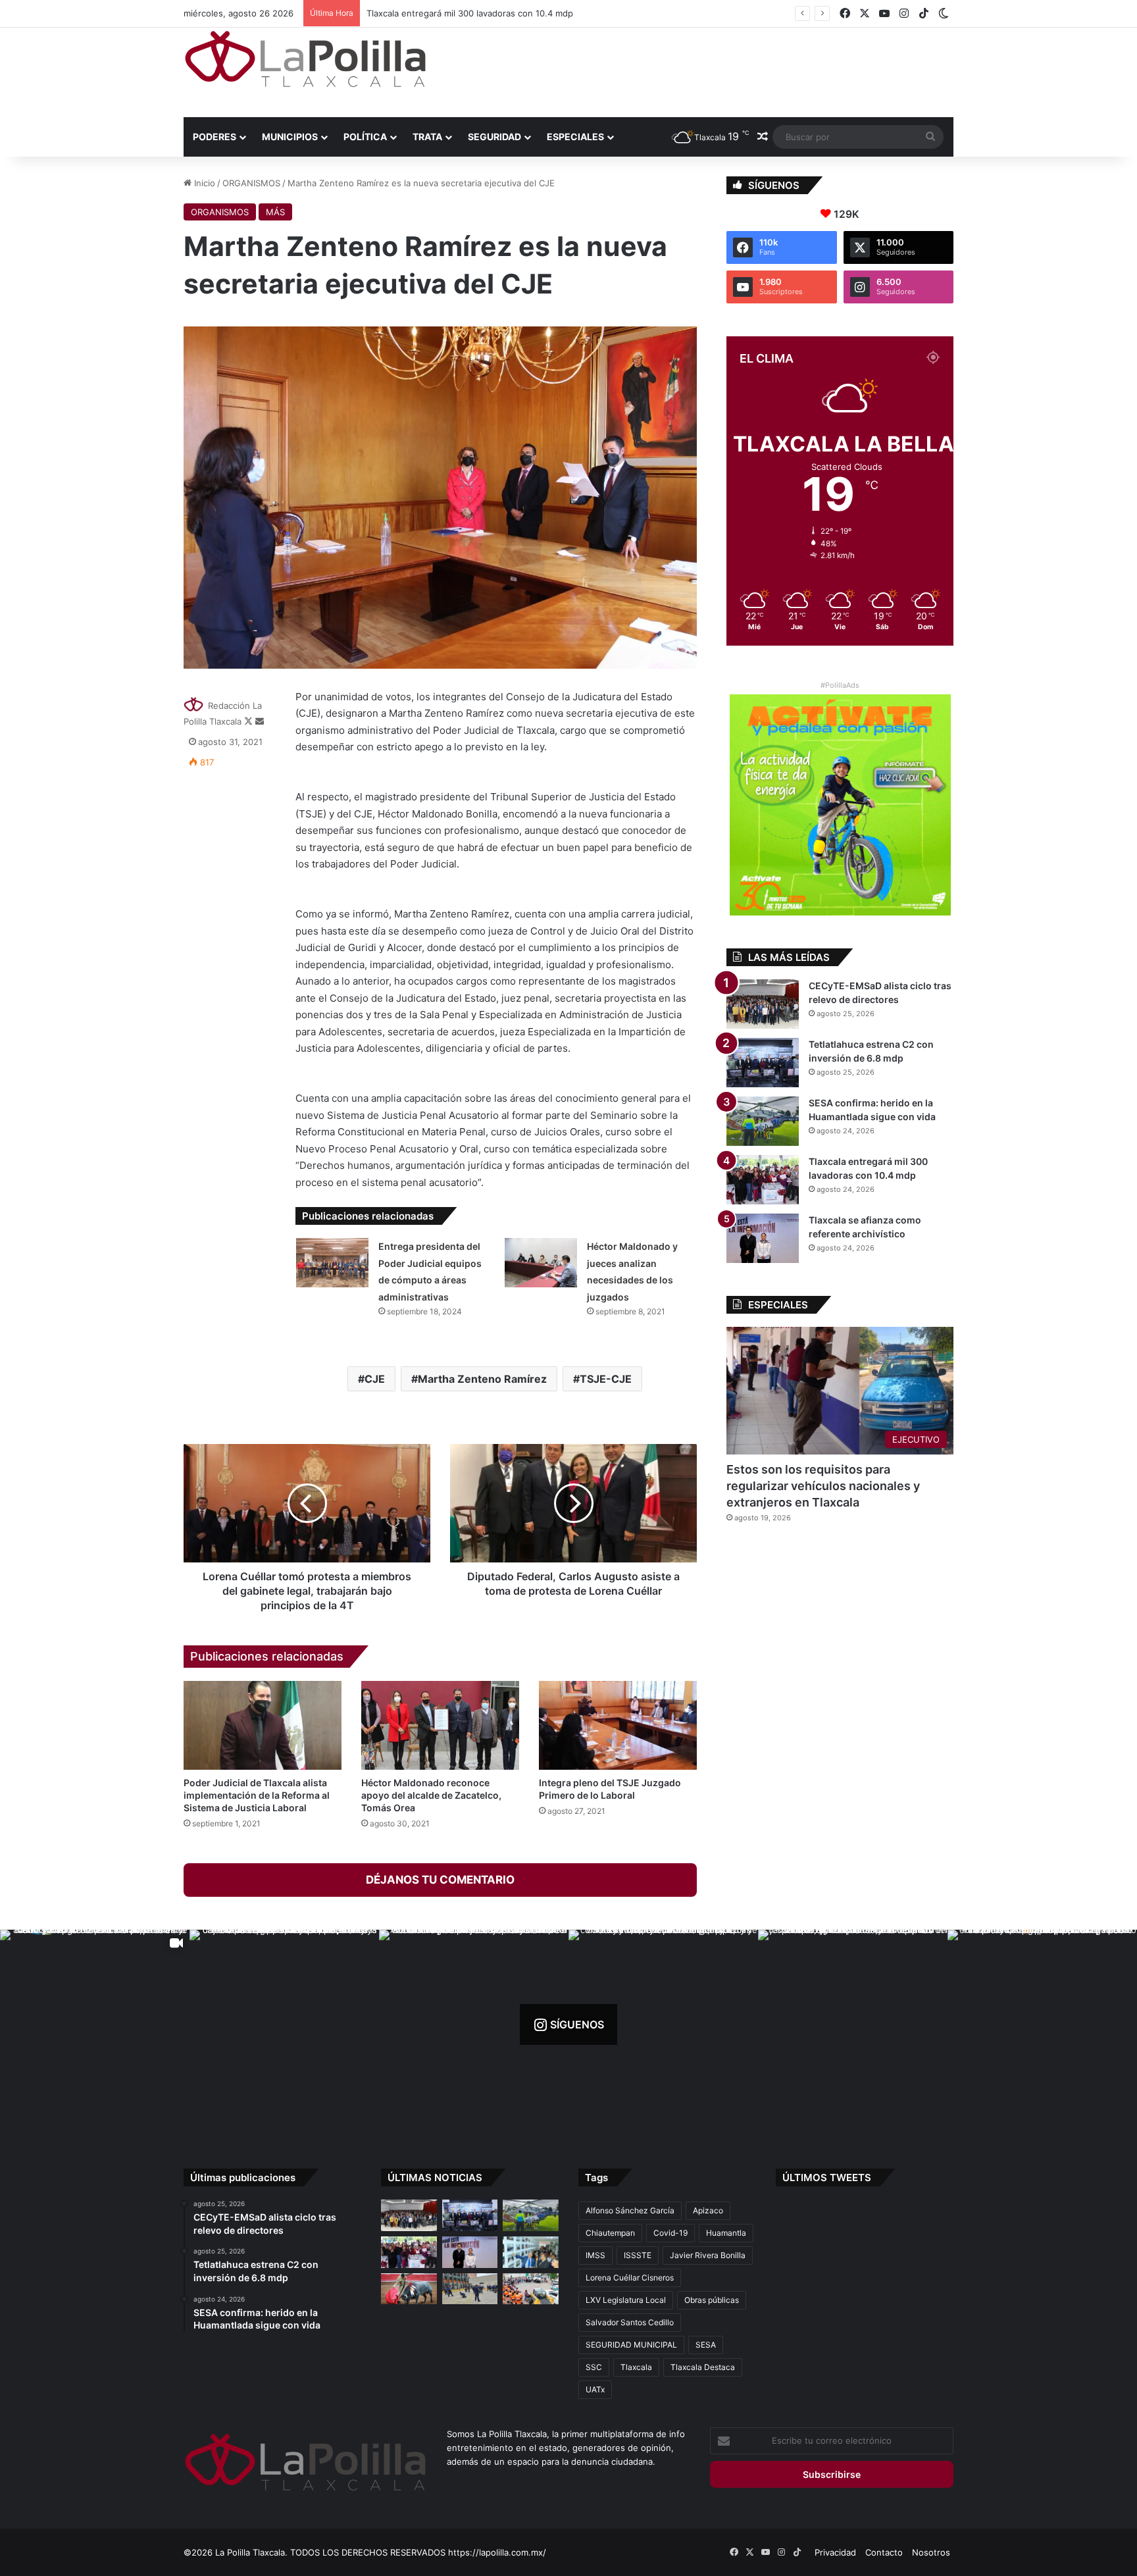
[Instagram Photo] (284, 2024)
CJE (375, 1379)
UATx (595, 2389)
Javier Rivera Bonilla (708, 2255)
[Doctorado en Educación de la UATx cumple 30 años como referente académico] (531, 2252)
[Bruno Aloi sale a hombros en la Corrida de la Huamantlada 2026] (409, 2289)
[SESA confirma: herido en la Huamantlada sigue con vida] (763, 1121)
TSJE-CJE (606, 1379)
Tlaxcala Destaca (703, 2367)
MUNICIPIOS (290, 137)
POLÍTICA (365, 137)
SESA (706, 2345)
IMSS (595, 2255)
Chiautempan (610, 2233)
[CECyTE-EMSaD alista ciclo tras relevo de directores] (763, 1004)
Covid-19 (670, 2233)
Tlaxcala (636, 2367)
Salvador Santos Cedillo (630, 2322)
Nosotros (931, 2552)
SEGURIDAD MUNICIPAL (631, 2345)
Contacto (884, 2552)
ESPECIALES (575, 137)
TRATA (427, 137)
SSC (594, 2367)
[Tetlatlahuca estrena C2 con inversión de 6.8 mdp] (763, 1063)
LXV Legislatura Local (626, 2300)
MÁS (275, 212)
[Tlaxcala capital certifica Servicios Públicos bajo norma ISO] (531, 2289)
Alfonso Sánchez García (630, 2210)
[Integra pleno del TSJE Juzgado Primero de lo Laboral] (618, 1725)
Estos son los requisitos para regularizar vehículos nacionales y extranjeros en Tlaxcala (823, 1486)
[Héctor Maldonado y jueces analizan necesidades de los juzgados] (541, 1263)
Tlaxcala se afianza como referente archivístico (459, 13)
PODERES (215, 137)
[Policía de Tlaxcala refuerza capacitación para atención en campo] (470, 2289)
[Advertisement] (700, 70)
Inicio (203, 183)
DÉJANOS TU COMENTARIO (440, 1880)
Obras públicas (712, 2300)
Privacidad (835, 2552)
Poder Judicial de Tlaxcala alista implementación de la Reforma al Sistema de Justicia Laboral (257, 1795)
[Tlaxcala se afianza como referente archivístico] (763, 1238)
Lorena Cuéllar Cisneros (630, 2278)
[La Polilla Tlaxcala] (305, 59)
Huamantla (726, 2233)
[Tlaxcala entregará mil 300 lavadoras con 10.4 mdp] (763, 1180)
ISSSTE (638, 2255)
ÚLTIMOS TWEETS (827, 2177)
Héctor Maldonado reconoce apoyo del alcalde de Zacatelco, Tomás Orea (431, 1795)
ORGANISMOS (251, 183)
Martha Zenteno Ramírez (482, 1379)
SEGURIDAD (494, 137)
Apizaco (708, 2210)
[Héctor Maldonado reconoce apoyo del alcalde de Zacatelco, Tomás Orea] (440, 1725)
